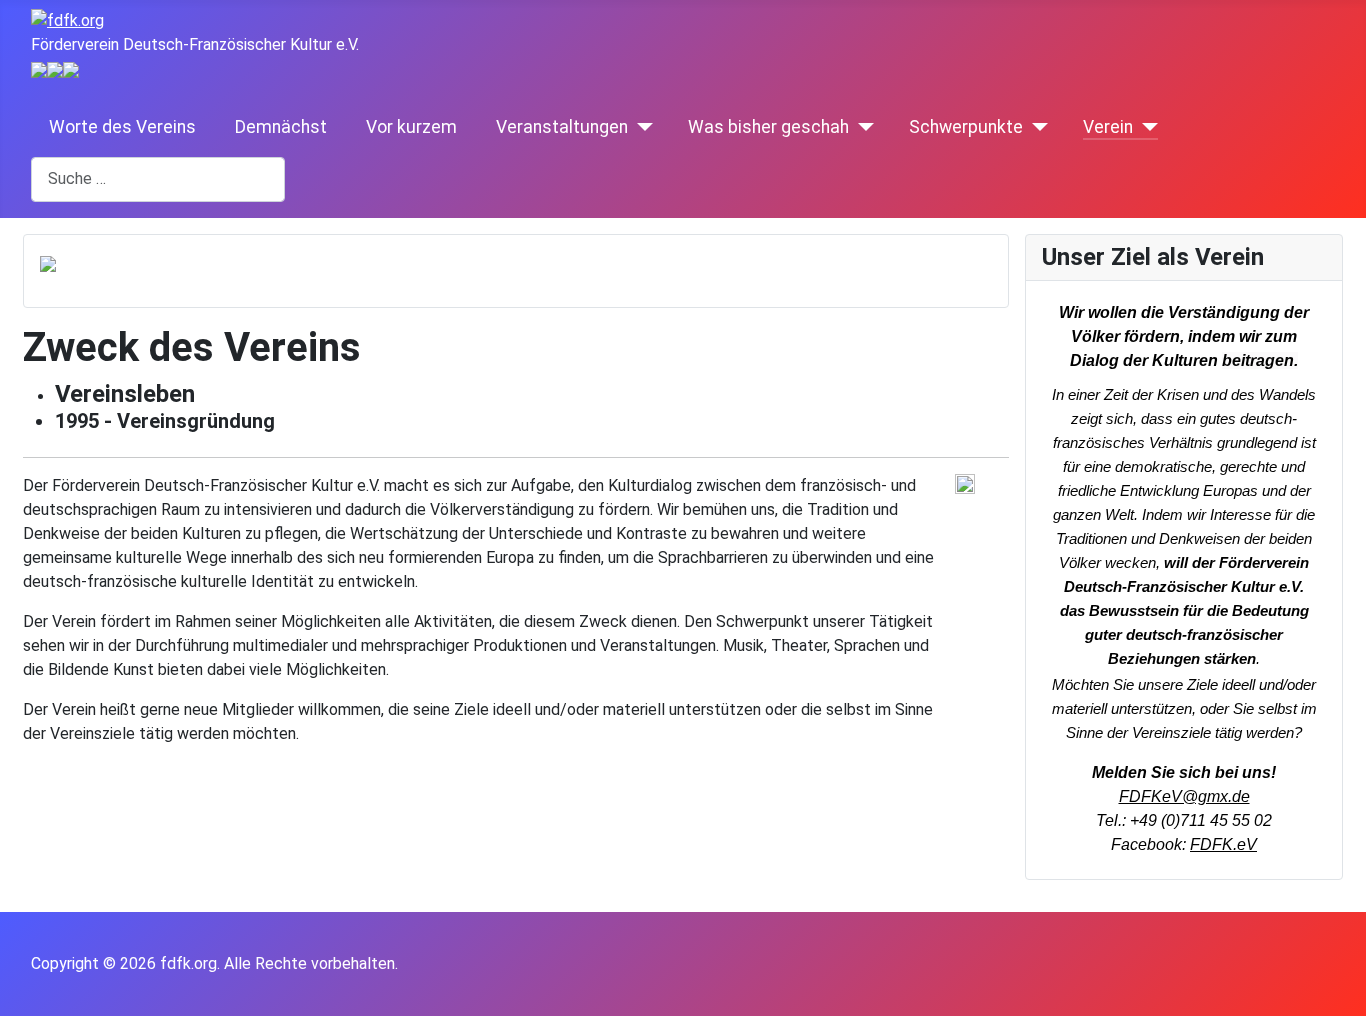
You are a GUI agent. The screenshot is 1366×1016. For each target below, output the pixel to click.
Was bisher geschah (768, 127)
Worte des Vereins (124, 127)
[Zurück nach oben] (1341, 991)
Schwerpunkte (966, 127)
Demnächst (283, 127)
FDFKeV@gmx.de (1184, 796)
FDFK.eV (1223, 844)
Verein (1108, 127)
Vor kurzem (413, 127)
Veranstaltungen (562, 127)
